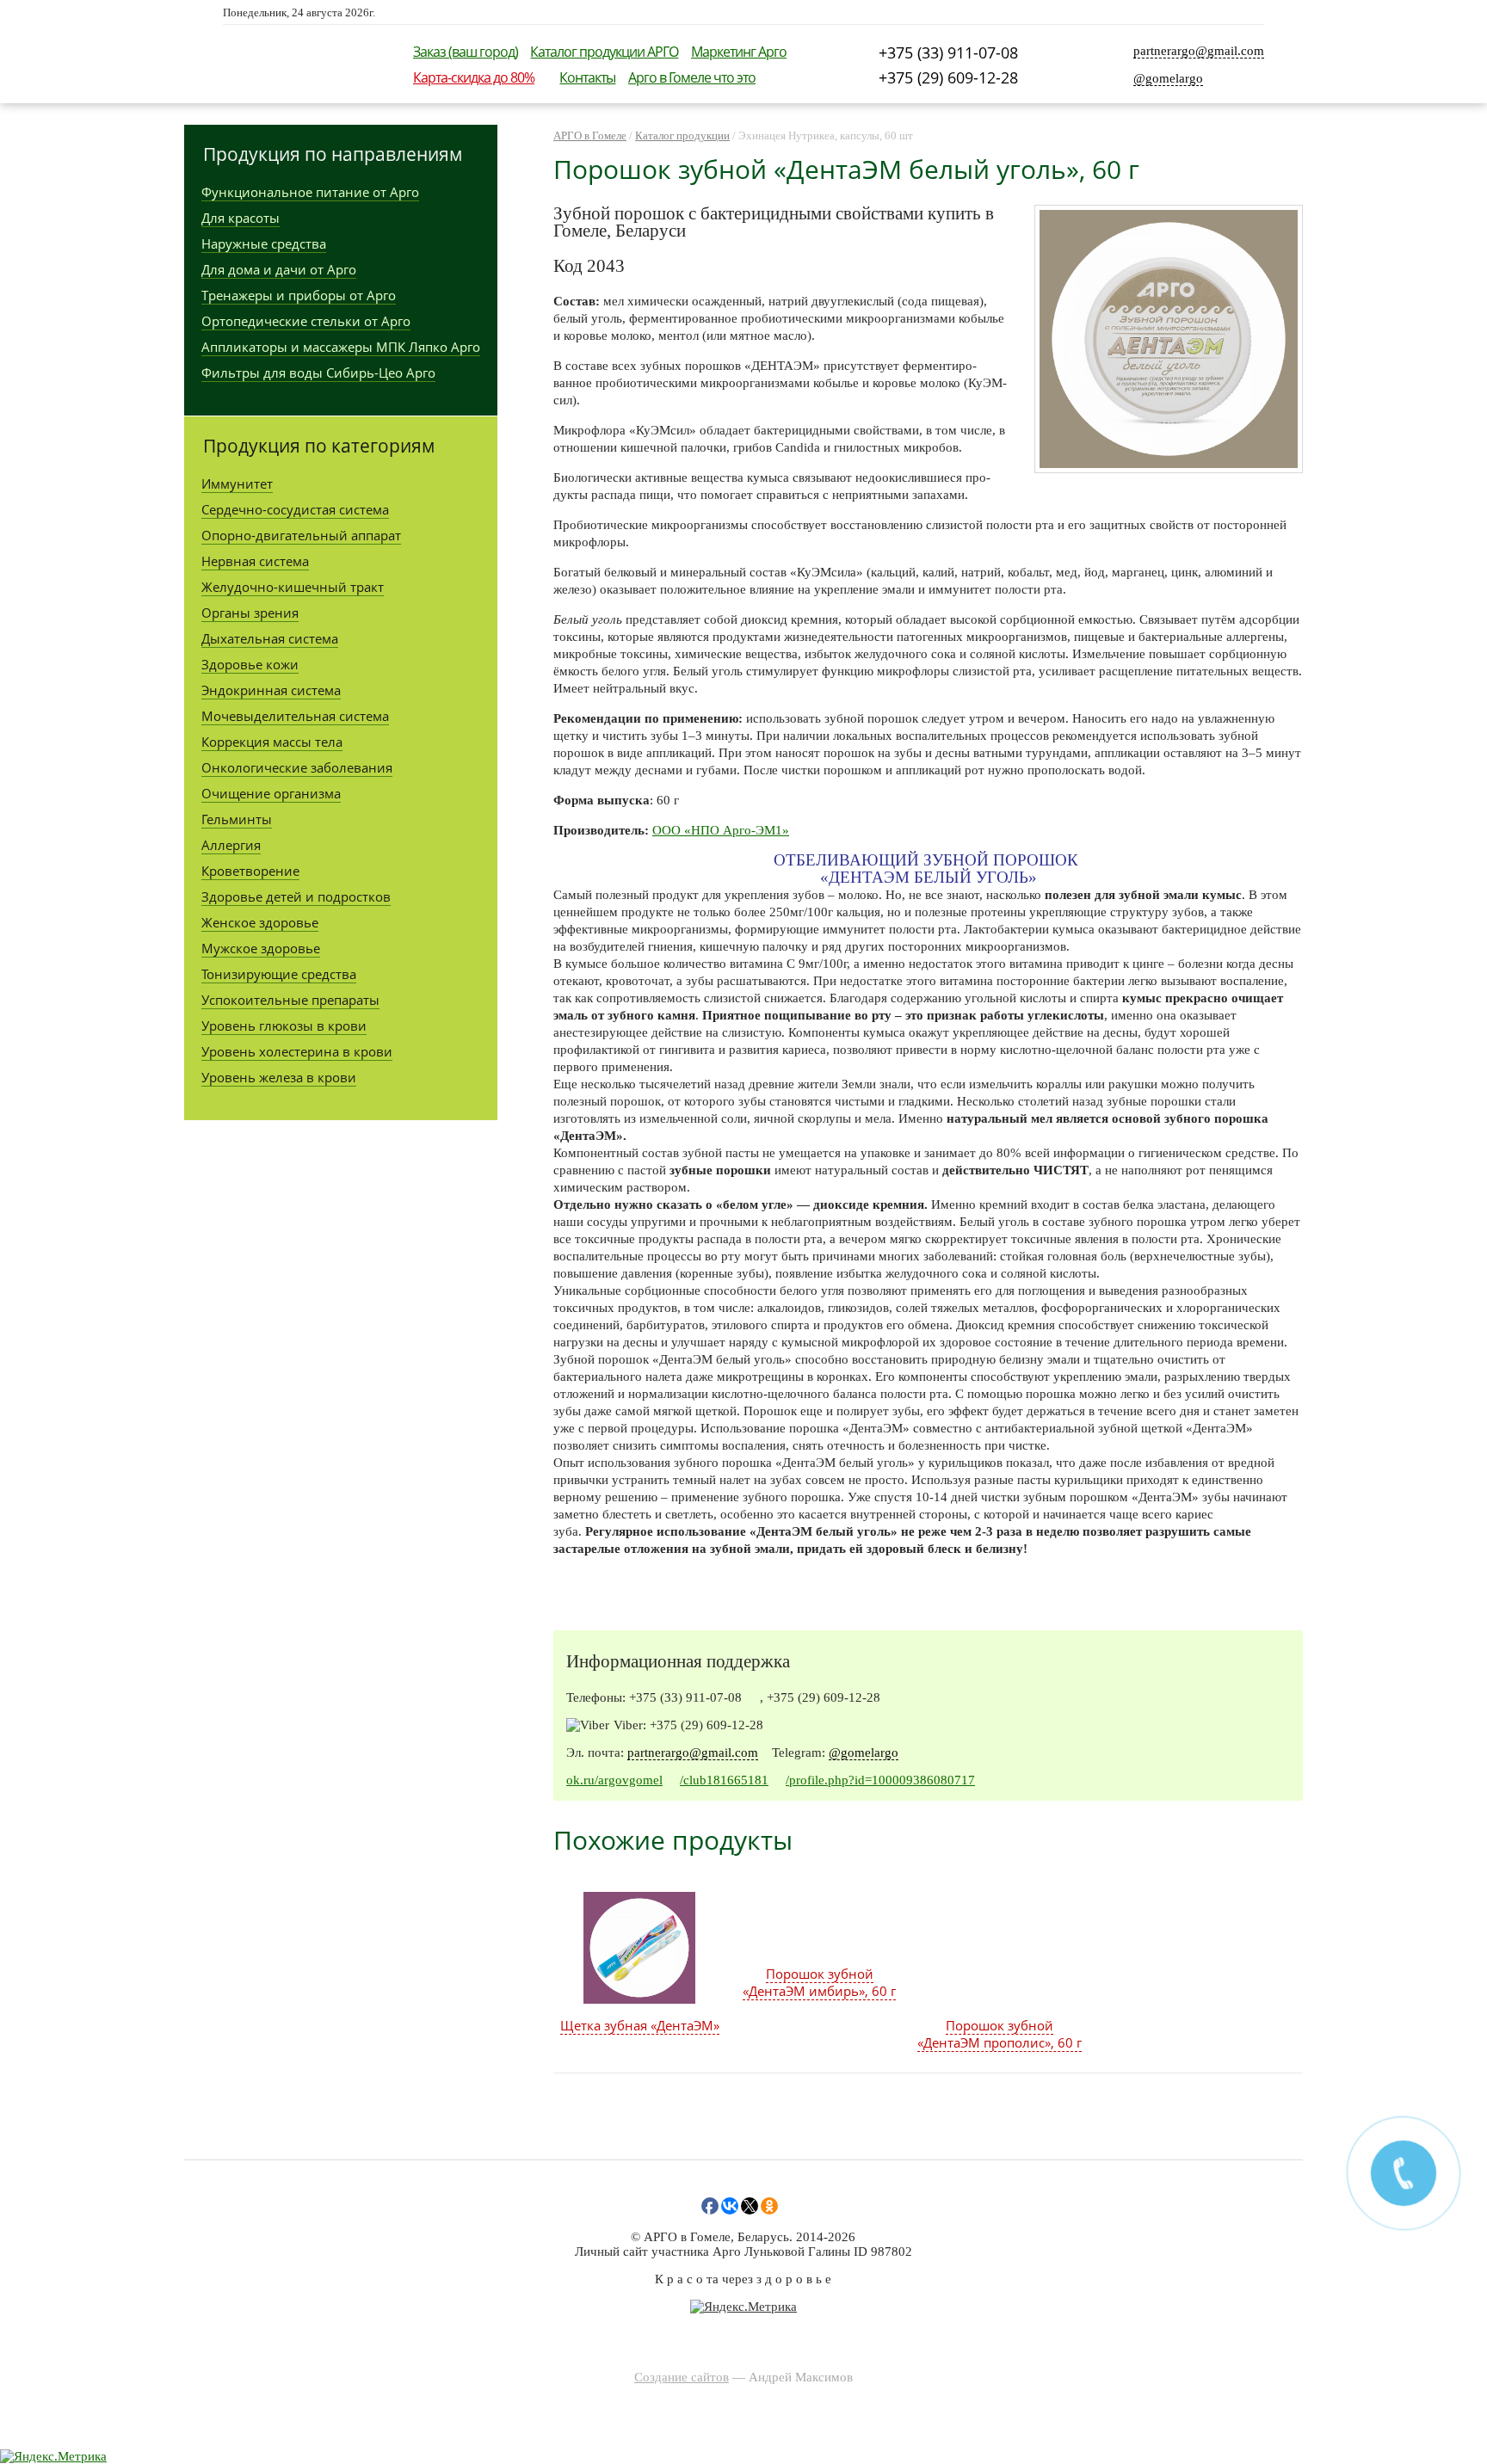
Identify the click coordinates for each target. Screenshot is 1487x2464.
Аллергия (231, 845)
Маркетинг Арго (739, 52)
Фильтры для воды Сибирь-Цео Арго (318, 373)
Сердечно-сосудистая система (295, 509)
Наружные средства (264, 243)
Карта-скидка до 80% (474, 77)
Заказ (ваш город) (466, 52)
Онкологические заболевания (297, 767)
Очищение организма (271, 793)
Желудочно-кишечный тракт (293, 587)
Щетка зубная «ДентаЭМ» (640, 2025)
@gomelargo (1168, 78)
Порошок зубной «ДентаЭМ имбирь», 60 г (819, 1982)
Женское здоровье (260, 922)
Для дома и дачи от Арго (279, 269)
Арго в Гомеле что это (692, 77)
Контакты (587, 77)
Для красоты (241, 218)
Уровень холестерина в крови (297, 1051)
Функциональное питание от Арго (310, 192)
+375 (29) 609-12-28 (948, 77)
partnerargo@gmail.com (1199, 51)
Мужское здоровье (261, 948)
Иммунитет (237, 484)
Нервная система (255, 561)
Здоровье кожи (250, 664)
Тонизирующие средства (279, 974)
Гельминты (237, 819)
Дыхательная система (270, 638)
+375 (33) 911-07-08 (948, 52)
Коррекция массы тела (272, 742)
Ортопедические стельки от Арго (306, 321)
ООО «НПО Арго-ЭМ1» (721, 830)
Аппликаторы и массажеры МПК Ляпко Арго (341, 347)
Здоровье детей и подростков (296, 896)
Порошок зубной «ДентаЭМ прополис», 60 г (1000, 2034)
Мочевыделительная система (295, 716)
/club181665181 (724, 1780)
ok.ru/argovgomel (614, 1780)
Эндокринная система (271, 690)
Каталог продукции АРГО (604, 52)
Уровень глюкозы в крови (284, 1026)
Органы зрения (250, 613)
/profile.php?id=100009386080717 (880, 1780)
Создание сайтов (682, 2377)
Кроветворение (250, 871)
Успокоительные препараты (290, 1000)
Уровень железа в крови (279, 1077)
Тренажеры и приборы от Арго (299, 295)
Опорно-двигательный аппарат (301, 535)
